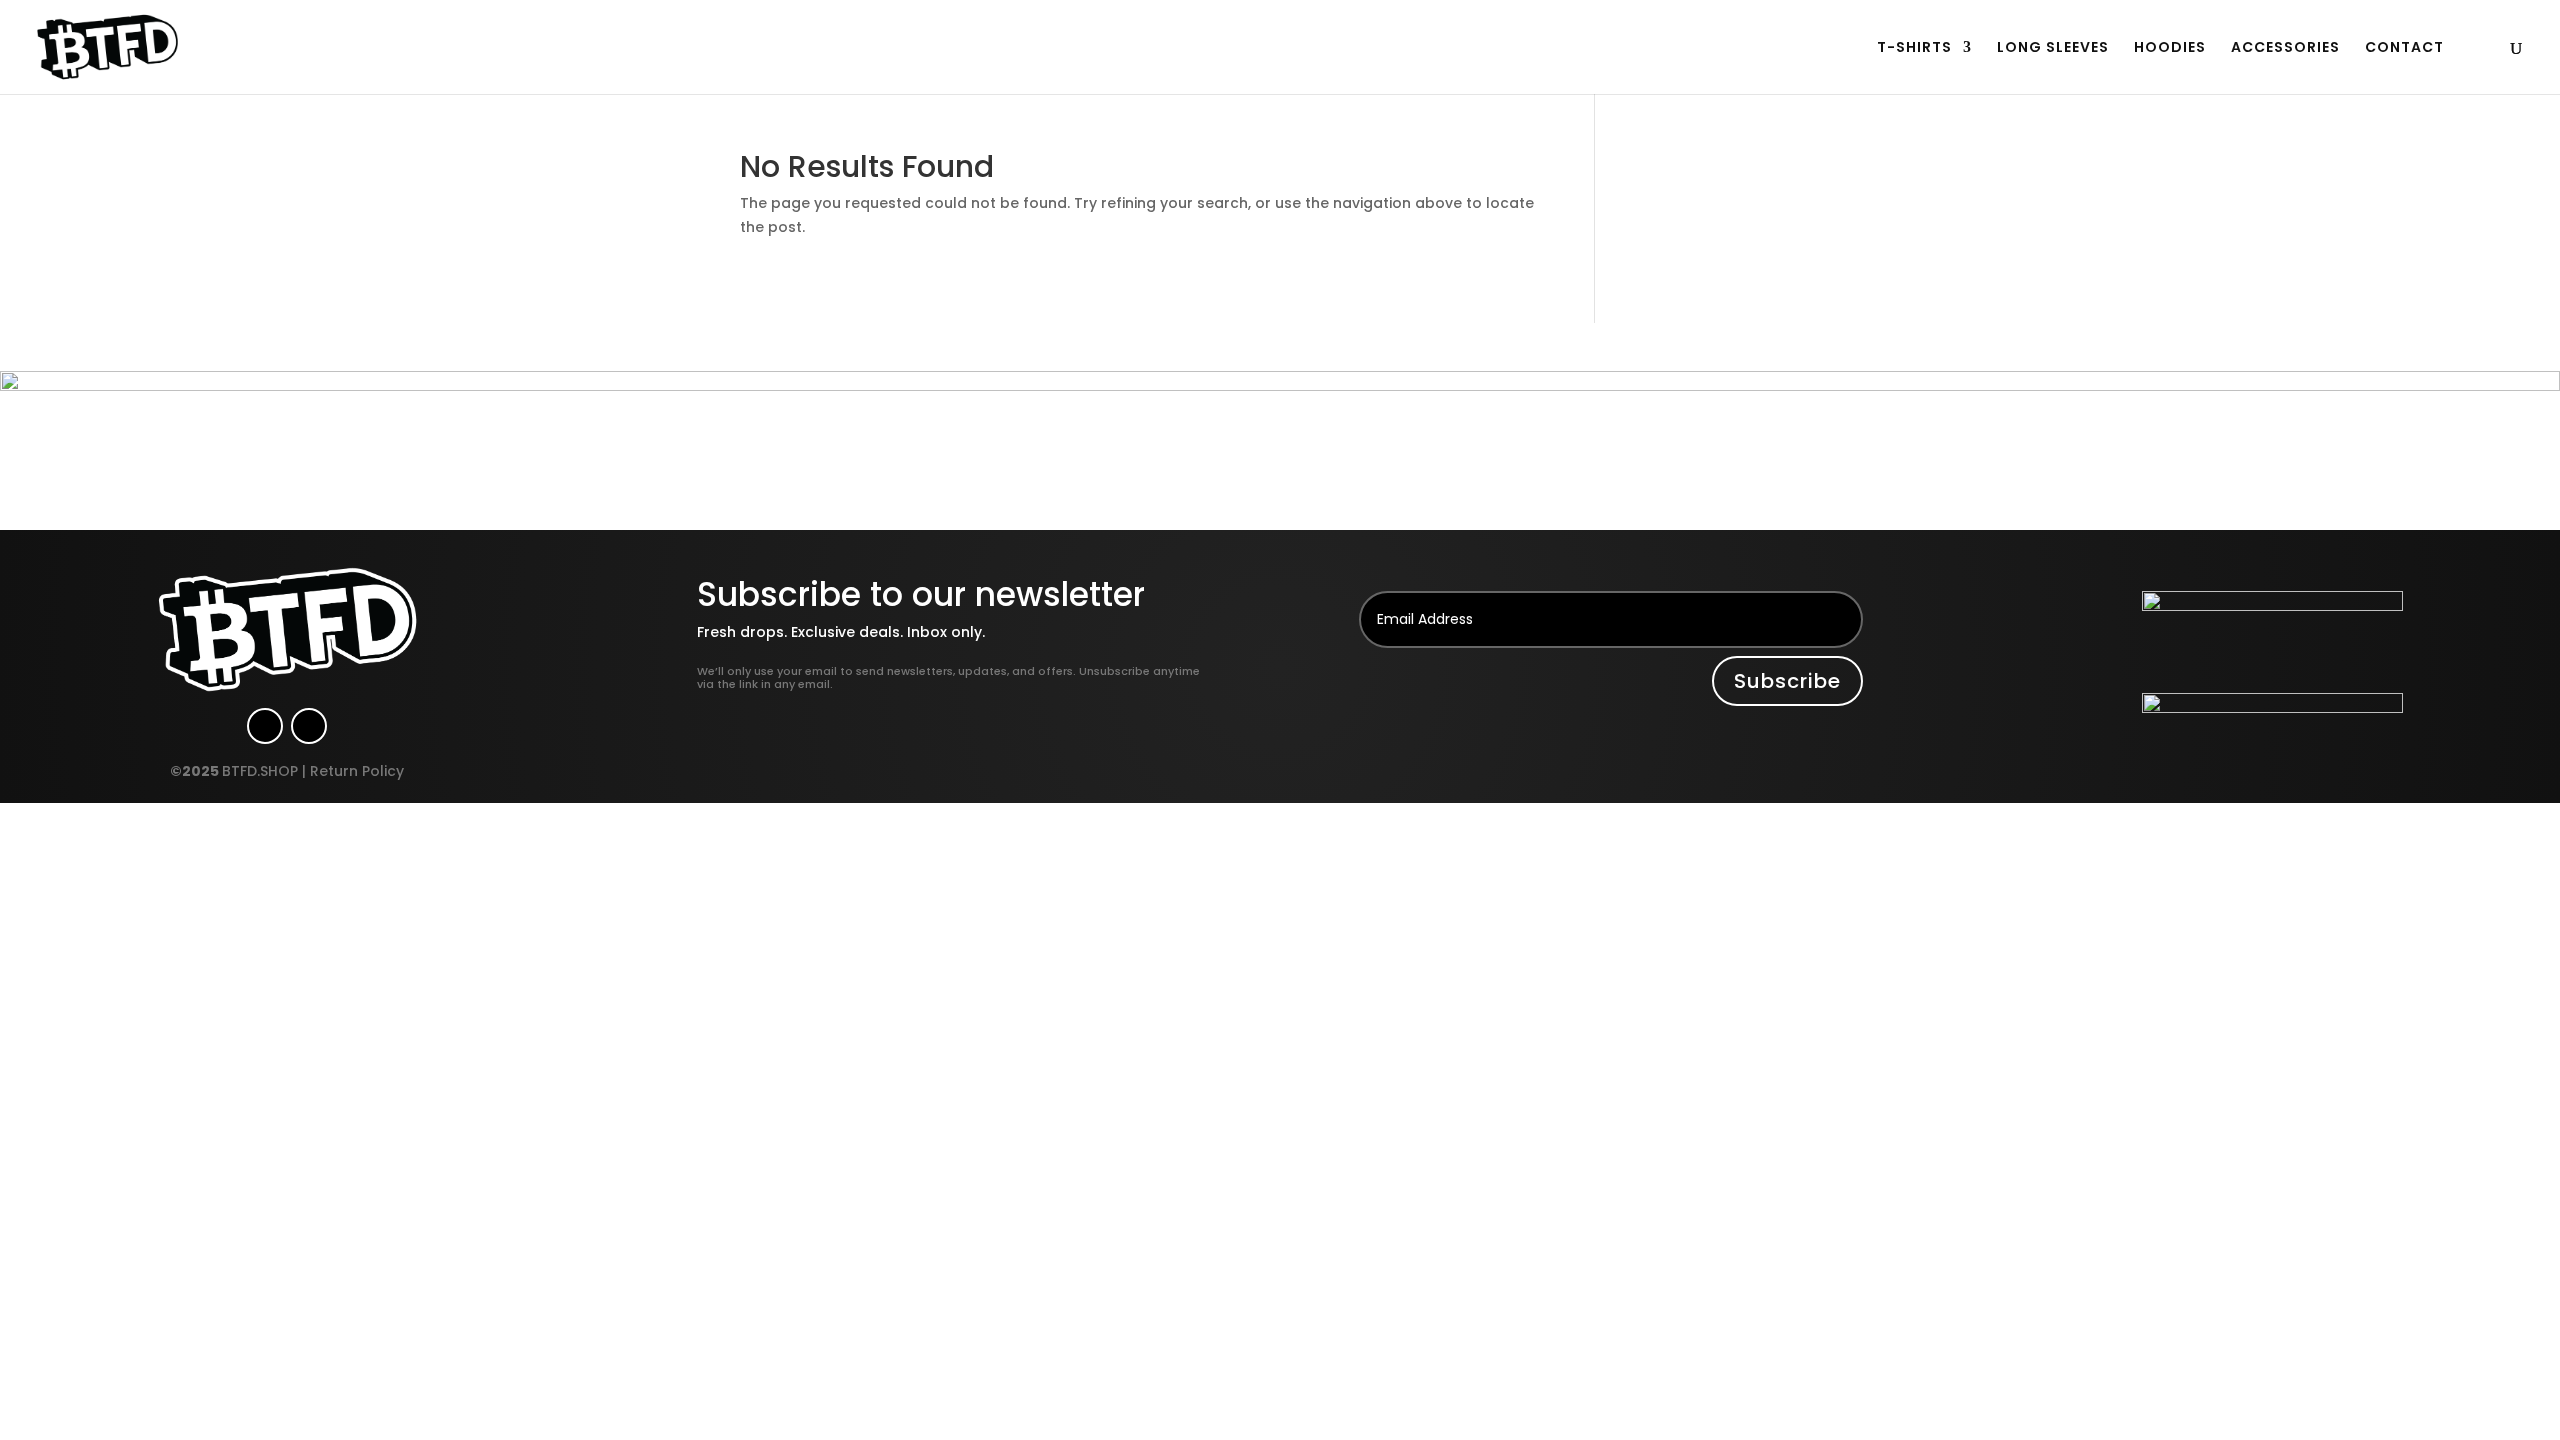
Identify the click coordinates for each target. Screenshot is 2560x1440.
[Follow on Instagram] (265, 726)
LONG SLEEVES (2053, 48)
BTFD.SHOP (260, 771)
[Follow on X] (309, 726)
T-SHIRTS (1914, 48)
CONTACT (2404, 48)
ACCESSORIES (2285, 48)
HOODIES (2170, 48)
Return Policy (357, 771)
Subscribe (1787, 681)
